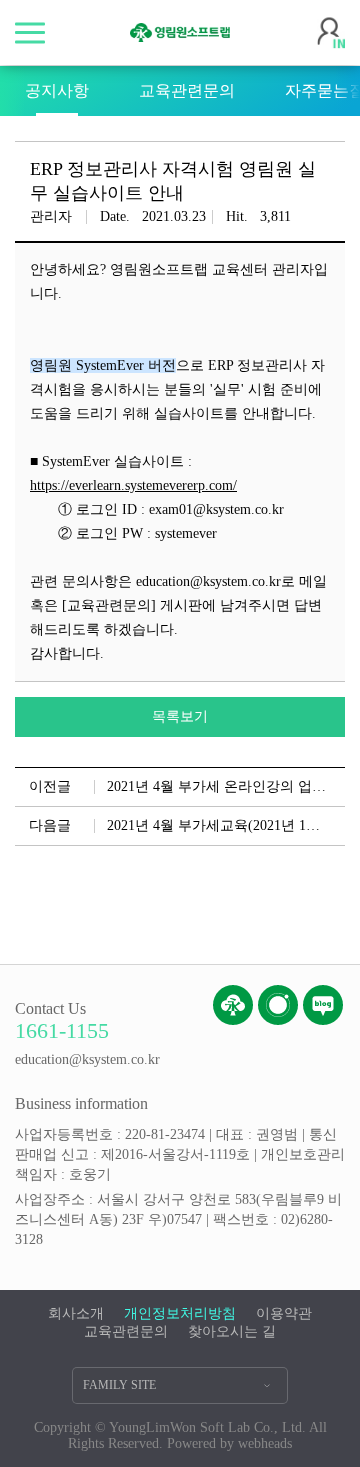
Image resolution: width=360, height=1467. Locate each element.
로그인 (331, 32)
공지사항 (57, 90)
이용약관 (284, 1313)
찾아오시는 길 (232, 1331)
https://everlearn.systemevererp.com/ (133, 485)
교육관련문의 (187, 90)
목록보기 (180, 716)
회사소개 (76, 1313)
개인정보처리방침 (180, 1313)
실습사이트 (189, 413)
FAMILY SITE (119, 1385)
